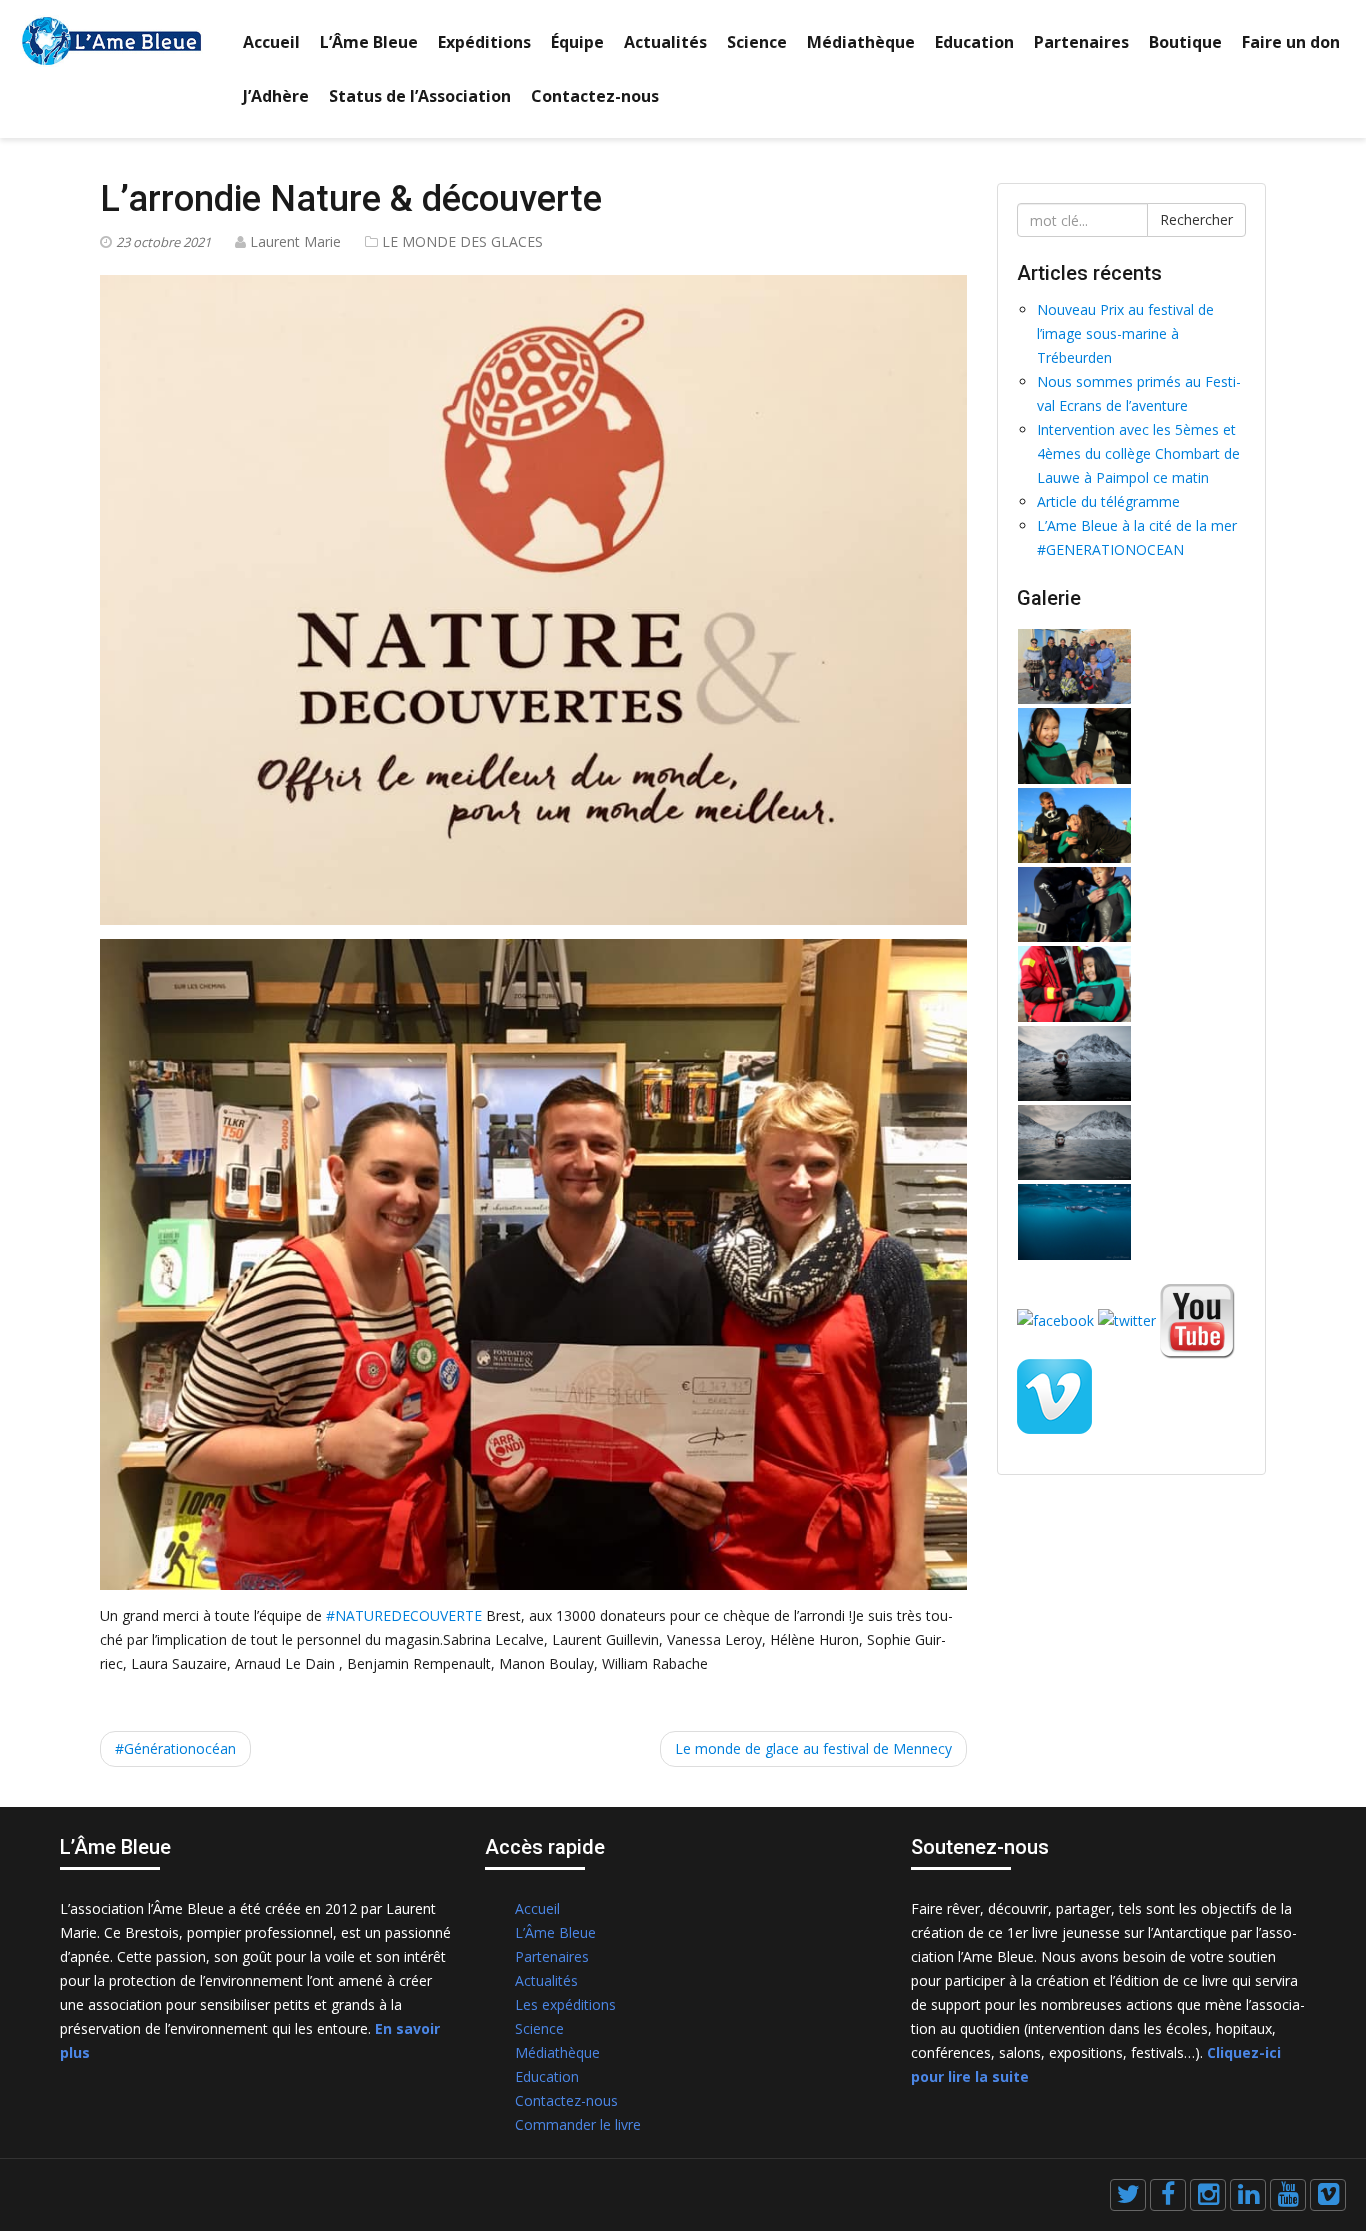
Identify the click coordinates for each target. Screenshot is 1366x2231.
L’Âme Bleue (369, 42)
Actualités (665, 42)
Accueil (271, 42)
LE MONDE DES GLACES (462, 241)
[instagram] (1208, 2195)
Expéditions (484, 42)
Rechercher (1196, 219)
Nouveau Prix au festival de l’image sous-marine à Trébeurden (1125, 333)
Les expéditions (565, 2004)
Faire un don (1291, 42)
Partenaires (1081, 42)
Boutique (1185, 42)
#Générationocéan (175, 1748)
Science (757, 42)
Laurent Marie (295, 241)
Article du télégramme (1108, 501)
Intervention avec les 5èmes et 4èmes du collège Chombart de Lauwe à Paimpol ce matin (1138, 453)
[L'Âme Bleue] (111, 39)
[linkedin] (1248, 2195)
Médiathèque (861, 42)
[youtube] (1288, 2195)
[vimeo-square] (1328, 2195)
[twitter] (1128, 2195)
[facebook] (1168, 2195)
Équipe (577, 42)
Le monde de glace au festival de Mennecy (813, 1748)
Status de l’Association (420, 96)
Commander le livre (578, 2124)
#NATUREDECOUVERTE (404, 1615)
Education (974, 42)
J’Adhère (276, 96)
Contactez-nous (595, 96)
